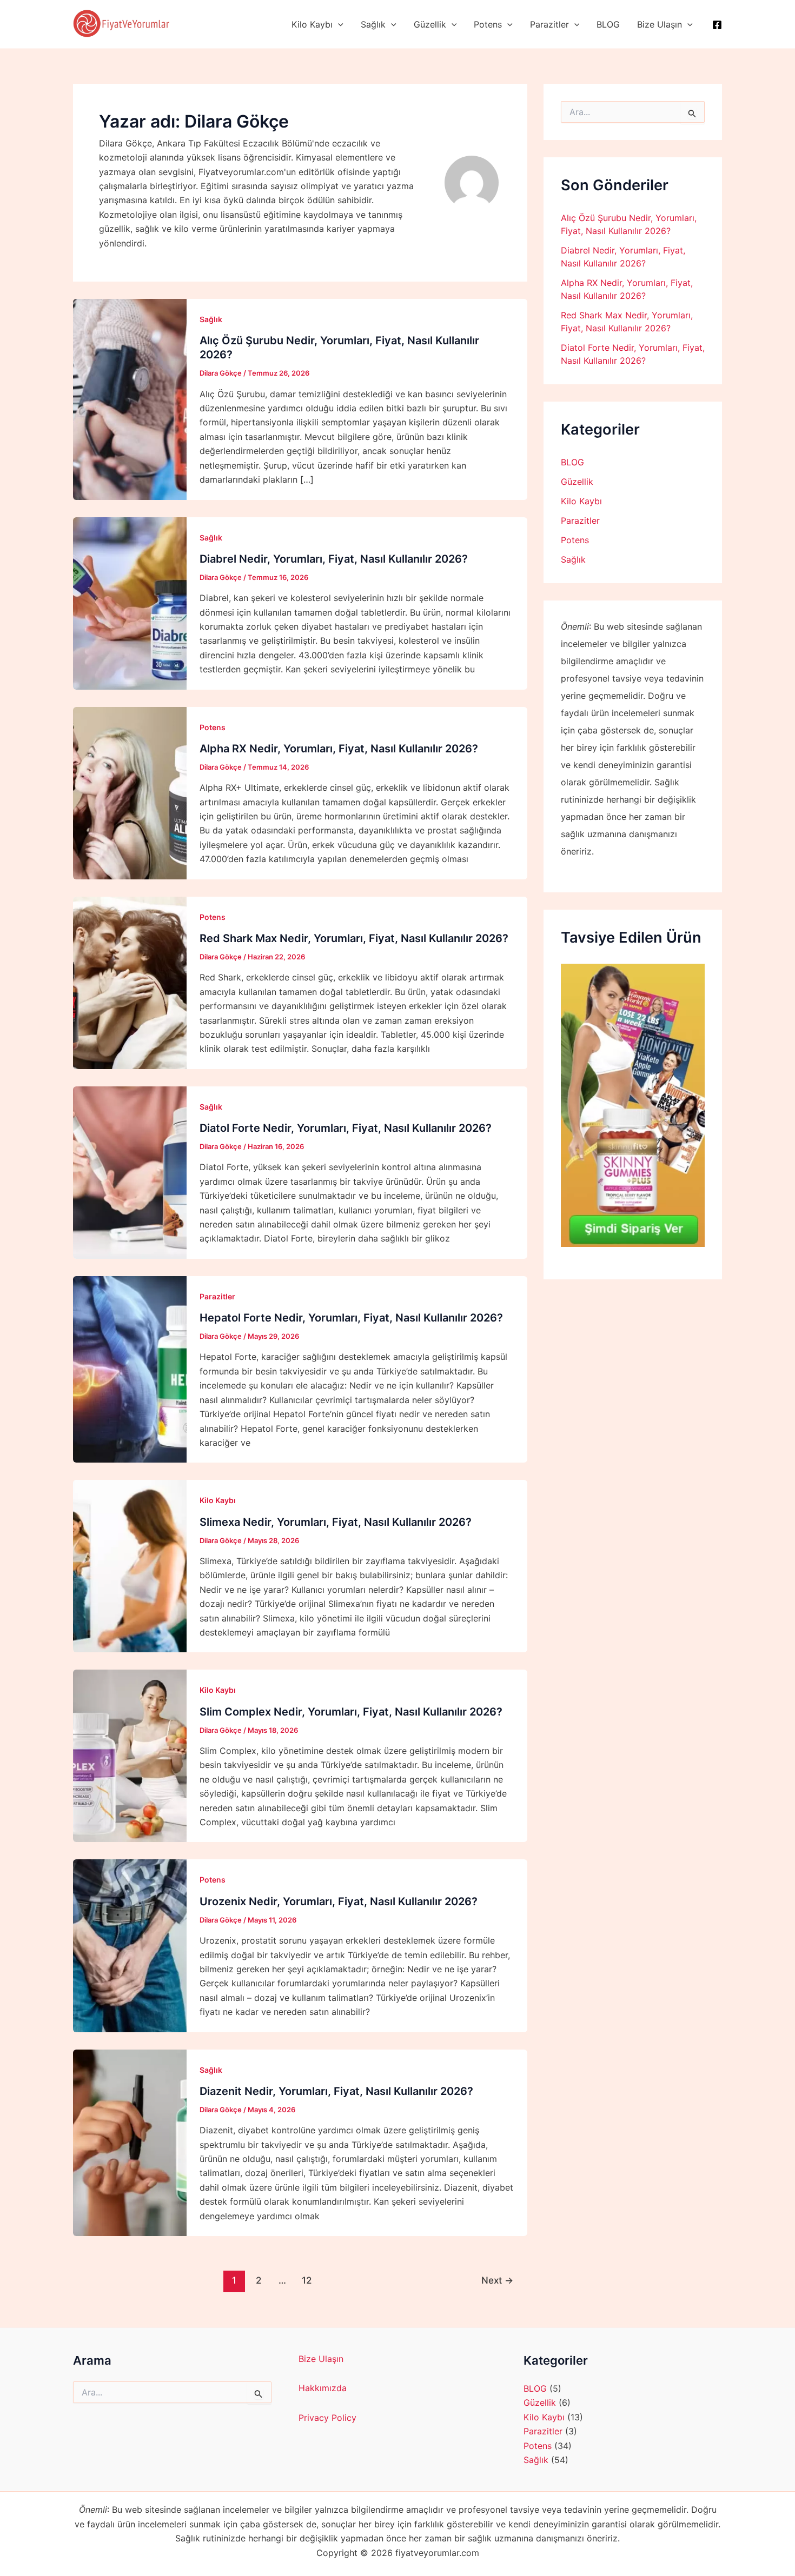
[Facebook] (717, 25)
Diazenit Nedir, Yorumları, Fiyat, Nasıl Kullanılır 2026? (336, 2091)
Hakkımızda (323, 2388)
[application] (338, 24)
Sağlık (373, 24)
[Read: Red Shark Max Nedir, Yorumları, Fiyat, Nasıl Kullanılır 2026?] (130, 982)
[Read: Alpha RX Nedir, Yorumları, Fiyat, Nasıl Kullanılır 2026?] (130, 792)
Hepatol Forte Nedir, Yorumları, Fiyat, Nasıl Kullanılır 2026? (351, 1318)
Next (497, 2280)
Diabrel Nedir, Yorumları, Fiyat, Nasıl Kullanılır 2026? (334, 559)
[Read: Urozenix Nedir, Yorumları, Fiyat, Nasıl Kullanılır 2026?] (130, 1945)
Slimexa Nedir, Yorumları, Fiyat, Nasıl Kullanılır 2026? (336, 1522)
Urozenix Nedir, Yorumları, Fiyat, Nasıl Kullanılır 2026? (339, 1901)
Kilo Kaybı (312, 24)
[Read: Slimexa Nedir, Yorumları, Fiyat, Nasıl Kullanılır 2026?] (130, 1565)
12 (307, 2280)
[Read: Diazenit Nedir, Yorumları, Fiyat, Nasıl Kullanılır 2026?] (130, 2142)
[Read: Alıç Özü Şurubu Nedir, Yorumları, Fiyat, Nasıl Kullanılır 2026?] (130, 398)
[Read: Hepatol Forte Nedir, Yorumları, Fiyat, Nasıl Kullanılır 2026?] (130, 1369)
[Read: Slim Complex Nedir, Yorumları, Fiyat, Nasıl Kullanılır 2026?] (130, 1755)
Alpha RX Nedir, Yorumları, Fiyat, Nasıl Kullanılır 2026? (339, 749)
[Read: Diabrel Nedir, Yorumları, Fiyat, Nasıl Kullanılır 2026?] (130, 602)
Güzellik (430, 24)
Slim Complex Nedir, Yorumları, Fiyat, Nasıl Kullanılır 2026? (351, 1712)
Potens (488, 24)
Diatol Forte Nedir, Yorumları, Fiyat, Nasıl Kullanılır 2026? (346, 1128)
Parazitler (549, 24)
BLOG (608, 24)
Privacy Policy (327, 2418)
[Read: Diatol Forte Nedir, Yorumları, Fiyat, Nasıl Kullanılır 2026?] (130, 1172)
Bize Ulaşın (660, 24)
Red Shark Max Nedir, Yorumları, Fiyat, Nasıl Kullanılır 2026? (354, 938)
